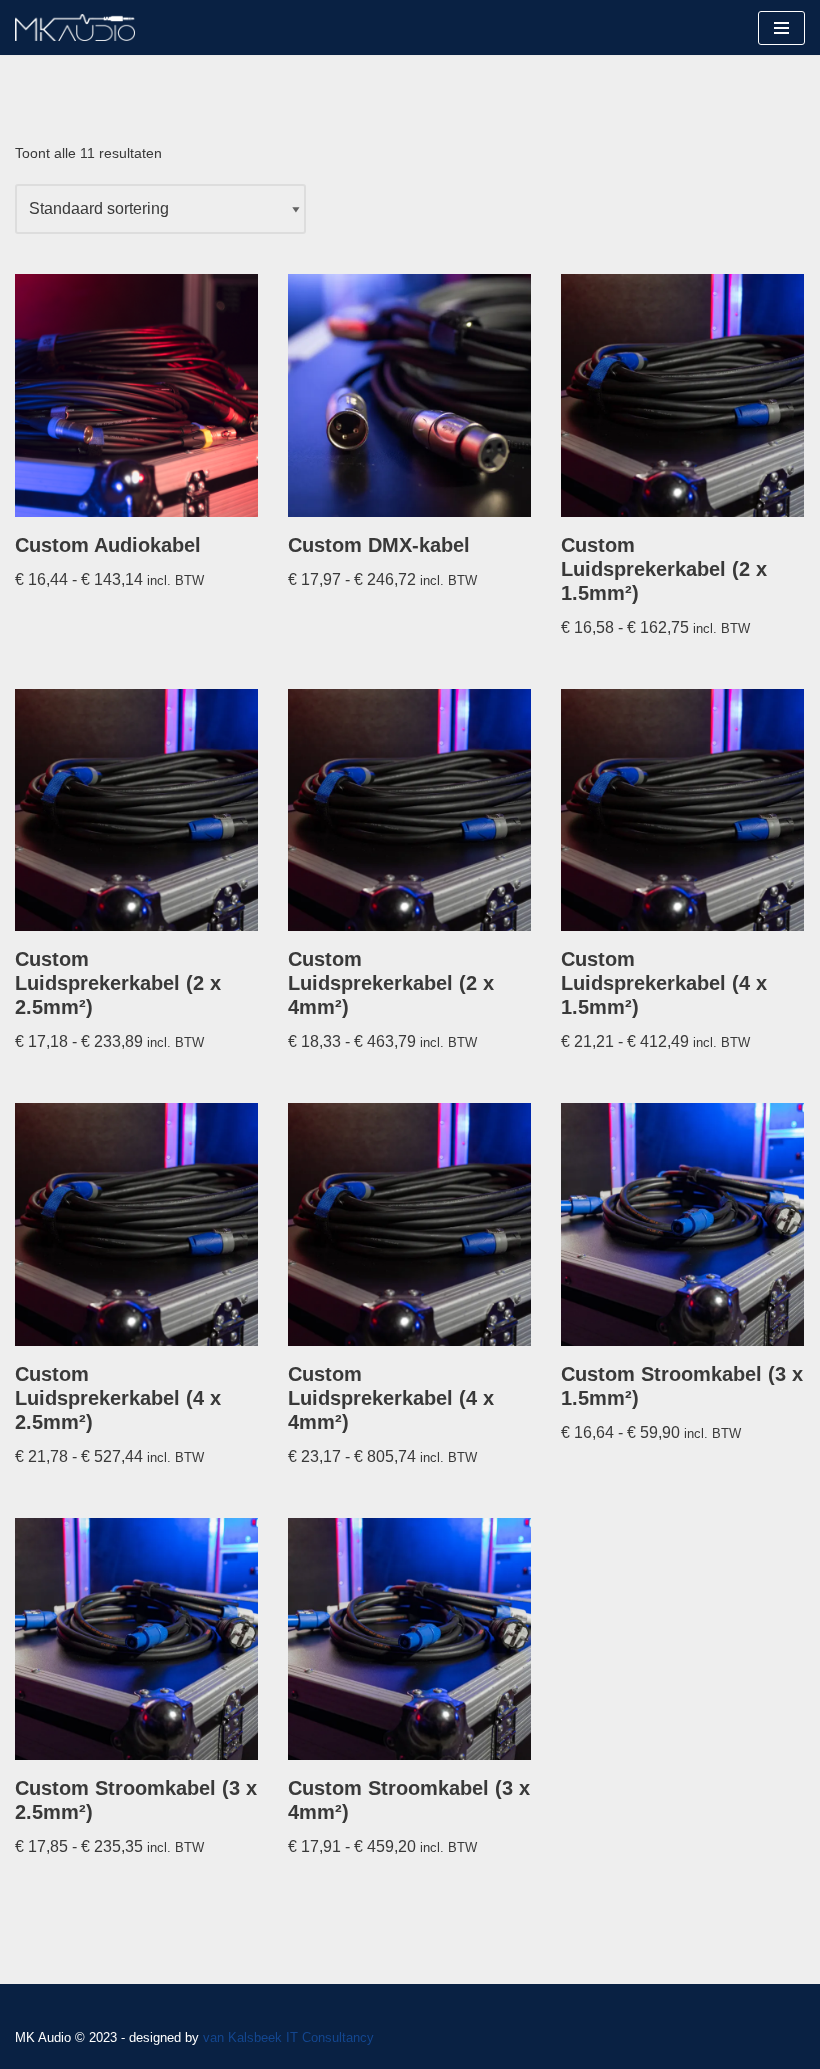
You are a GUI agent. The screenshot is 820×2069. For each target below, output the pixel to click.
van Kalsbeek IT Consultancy (288, 2037)
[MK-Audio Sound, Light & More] (75, 27)
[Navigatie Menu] (781, 28)
